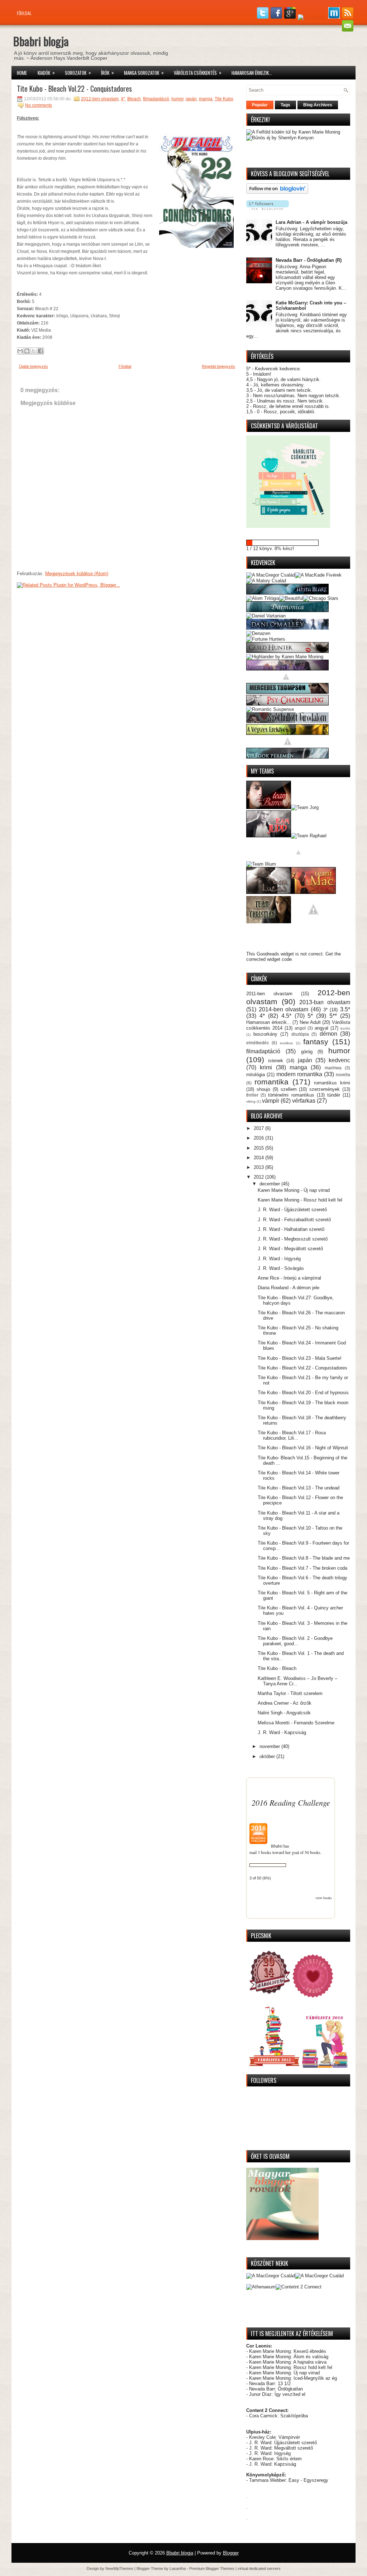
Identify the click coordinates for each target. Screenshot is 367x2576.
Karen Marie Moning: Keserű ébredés (288, 2351)
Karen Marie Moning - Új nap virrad (294, 1190)
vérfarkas (304, 1101)
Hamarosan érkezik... (252, 73)
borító (345, 1028)
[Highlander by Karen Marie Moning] (285, 657)
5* (310, 1016)
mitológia (256, 1075)
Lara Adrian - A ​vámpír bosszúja (311, 222)
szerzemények (325, 1089)
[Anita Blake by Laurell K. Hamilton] (287, 593)
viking (251, 1101)
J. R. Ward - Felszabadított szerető (294, 1220)
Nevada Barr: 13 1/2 (270, 2384)
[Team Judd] (269, 836)
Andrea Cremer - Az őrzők (285, 1703)
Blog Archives (318, 105)
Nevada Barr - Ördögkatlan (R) (309, 260)
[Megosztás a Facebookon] (40, 351)
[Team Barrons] (269, 807)
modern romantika (299, 1074)
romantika (271, 1082)
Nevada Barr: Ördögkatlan (276, 2389)
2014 (259, 1158)
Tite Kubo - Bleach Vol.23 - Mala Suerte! (300, 1358)
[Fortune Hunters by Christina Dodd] (266, 639)
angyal (321, 1028)
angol (300, 1028)
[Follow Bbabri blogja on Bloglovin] (277, 192)
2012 (259, 1177)
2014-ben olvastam (284, 1009)
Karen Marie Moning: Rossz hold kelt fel (291, 2367)
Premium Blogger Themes (212, 2568)
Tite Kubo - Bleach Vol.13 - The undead (299, 1488)
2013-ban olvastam (325, 1002)
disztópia (300, 1034)
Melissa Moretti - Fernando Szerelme (296, 1723)
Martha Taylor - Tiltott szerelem (290, 1693)
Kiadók (46, 73)
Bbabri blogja (41, 41)
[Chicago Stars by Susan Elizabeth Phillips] (321, 598)
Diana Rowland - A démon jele (289, 1288)
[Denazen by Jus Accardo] (258, 633)
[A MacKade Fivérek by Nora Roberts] (318, 575)
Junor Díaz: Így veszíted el (277, 2394)
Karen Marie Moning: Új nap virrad (284, 2373)
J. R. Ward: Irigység (270, 2453)
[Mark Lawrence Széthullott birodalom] (287, 721)
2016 (259, 1138)
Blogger (231, 2553)
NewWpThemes (119, 2568)
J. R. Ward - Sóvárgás (281, 1268)
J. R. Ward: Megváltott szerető (281, 2448)
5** (333, 1016)
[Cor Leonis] (271, 2276)
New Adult (310, 1022)
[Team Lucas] (269, 892)
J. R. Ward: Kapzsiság (273, 2464)
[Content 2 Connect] (299, 2287)
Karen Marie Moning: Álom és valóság (289, 2357)
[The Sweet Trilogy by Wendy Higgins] (288, 745)
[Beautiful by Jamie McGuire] (291, 598)
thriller (252, 1095)
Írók (108, 73)
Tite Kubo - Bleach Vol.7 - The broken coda (302, 1568)
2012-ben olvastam (100, 99)
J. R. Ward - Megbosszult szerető (293, 1239)
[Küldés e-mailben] (20, 351)
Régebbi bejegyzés (218, 366)
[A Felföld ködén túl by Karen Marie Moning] (293, 132)
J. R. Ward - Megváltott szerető (290, 1249)
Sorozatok (78, 73)
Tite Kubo (224, 99)
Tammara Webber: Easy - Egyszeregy (289, 2480)
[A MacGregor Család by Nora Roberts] (271, 575)
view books (324, 1898)
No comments (39, 105)
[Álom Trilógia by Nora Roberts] (263, 598)
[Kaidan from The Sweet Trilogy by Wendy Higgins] (313, 922)
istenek (276, 1061)
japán (191, 99)
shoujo (263, 1089)
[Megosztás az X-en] (34, 351)
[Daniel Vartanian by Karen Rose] (266, 616)
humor (177, 99)
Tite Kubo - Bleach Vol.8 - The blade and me (304, 1558)
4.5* (286, 1016)
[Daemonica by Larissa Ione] (287, 610)
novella (343, 1075)
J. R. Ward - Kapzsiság (282, 1732)
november (270, 1746)
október (268, 1756)
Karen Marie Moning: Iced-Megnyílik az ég (293, 2378)
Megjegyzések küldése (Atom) (77, 574)
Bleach (134, 99)
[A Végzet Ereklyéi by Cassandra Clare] (287, 733)
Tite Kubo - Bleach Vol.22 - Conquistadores (74, 88)
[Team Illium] (261, 864)
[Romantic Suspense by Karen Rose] (270, 709)
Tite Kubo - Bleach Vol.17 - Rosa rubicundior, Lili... (292, 1435)
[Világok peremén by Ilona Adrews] (287, 757)
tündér (334, 1095)
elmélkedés (258, 1043)
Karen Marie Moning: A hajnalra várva (288, 2362)
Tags (285, 105)
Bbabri (277, 1846)
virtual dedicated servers (259, 2568)
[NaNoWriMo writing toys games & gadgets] (298, 543)
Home (22, 73)
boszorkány (265, 1034)
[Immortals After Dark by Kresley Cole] (287, 669)
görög (307, 1052)
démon (328, 1034)
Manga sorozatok (144, 73)
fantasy (316, 1042)
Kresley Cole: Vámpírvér (275, 2437)
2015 (259, 1148)
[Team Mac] (313, 892)
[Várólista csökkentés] (288, 526)
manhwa (333, 1068)
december (270, 1184)
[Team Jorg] (305, 807)
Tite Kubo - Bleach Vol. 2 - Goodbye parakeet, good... (295, 1641)
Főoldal (24, 13)
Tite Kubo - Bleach (277, 1668)
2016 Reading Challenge (291, 1802)
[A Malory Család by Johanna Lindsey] (266, 581)
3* (325, 1010)
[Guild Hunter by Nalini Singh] (287, 651)
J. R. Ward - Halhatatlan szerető (291, 1229)
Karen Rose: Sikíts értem (275, 2459)
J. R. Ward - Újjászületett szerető (292, 1210)
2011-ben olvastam (269, 994)
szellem (289, 1089)
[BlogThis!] (27, 351)
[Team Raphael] (309, 836)
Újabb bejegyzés (34, 366)
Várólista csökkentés (198, 73)
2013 (259, 1167)
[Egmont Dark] (319, 2276)
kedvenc (339, 1060)
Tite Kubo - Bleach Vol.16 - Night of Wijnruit (303, 1448)
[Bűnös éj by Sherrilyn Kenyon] (280, 138)
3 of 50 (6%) (260, 1878)
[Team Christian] (269, 922)
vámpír (271, 1101)
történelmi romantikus (291, 1095)
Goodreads (268, 954)
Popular (260, 105)
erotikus (286, 1043)
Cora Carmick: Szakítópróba (278, 2416)
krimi (266, 1067)
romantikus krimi (332, 1083)
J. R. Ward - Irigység (279, 1259)
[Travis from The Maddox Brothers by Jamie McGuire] (298, 864)
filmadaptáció (156, 99)
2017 (259, 1128)
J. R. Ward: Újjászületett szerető (283, 2443)
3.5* (345, 1009)
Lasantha (178, 2568)
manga (206, 99)
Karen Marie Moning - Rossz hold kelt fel (300, 1200)
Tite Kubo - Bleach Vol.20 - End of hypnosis (303, 1393)
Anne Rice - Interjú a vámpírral (289, 1278)
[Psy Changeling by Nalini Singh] (287, 704)
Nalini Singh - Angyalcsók (284, 1713)
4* (123, 99)
